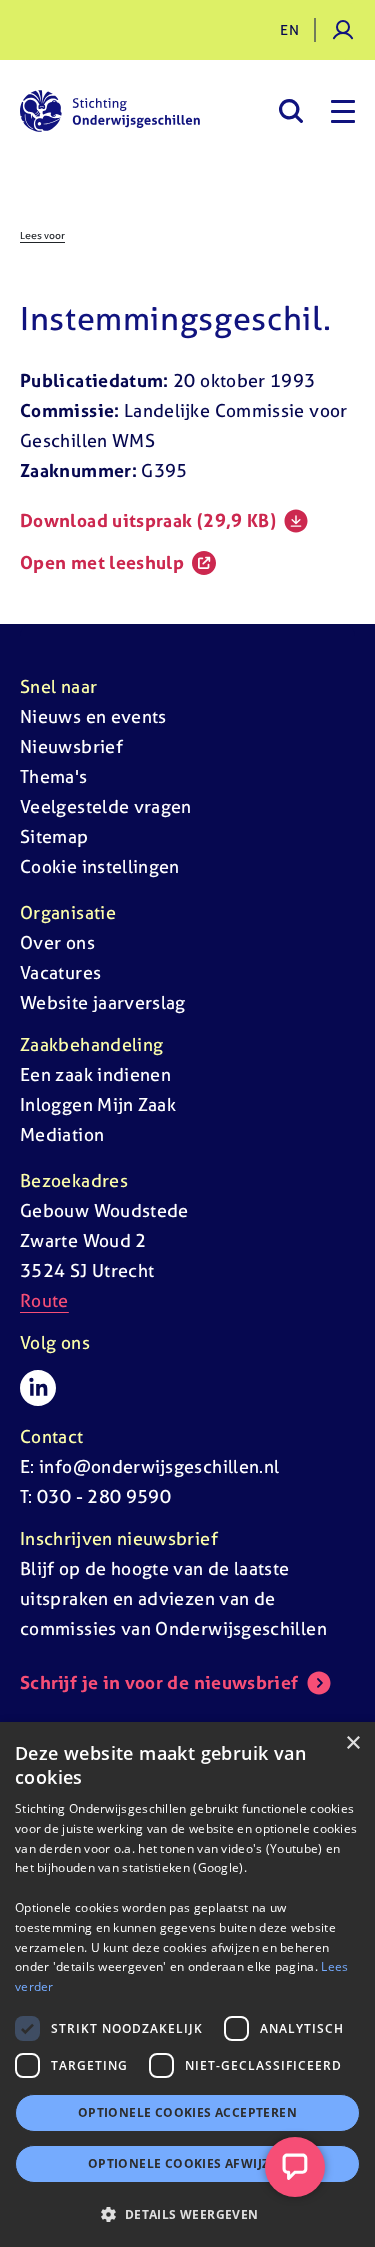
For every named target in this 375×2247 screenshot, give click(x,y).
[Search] (290, 111)
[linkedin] (38, 1388)
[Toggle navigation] (343, 111)
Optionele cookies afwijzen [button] (187, 2163)
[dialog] (187, 1984)
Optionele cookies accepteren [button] (187, 2112)
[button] (187, 2214)
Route (44, 1300)
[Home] (110, 111)
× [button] (352, 1743)
